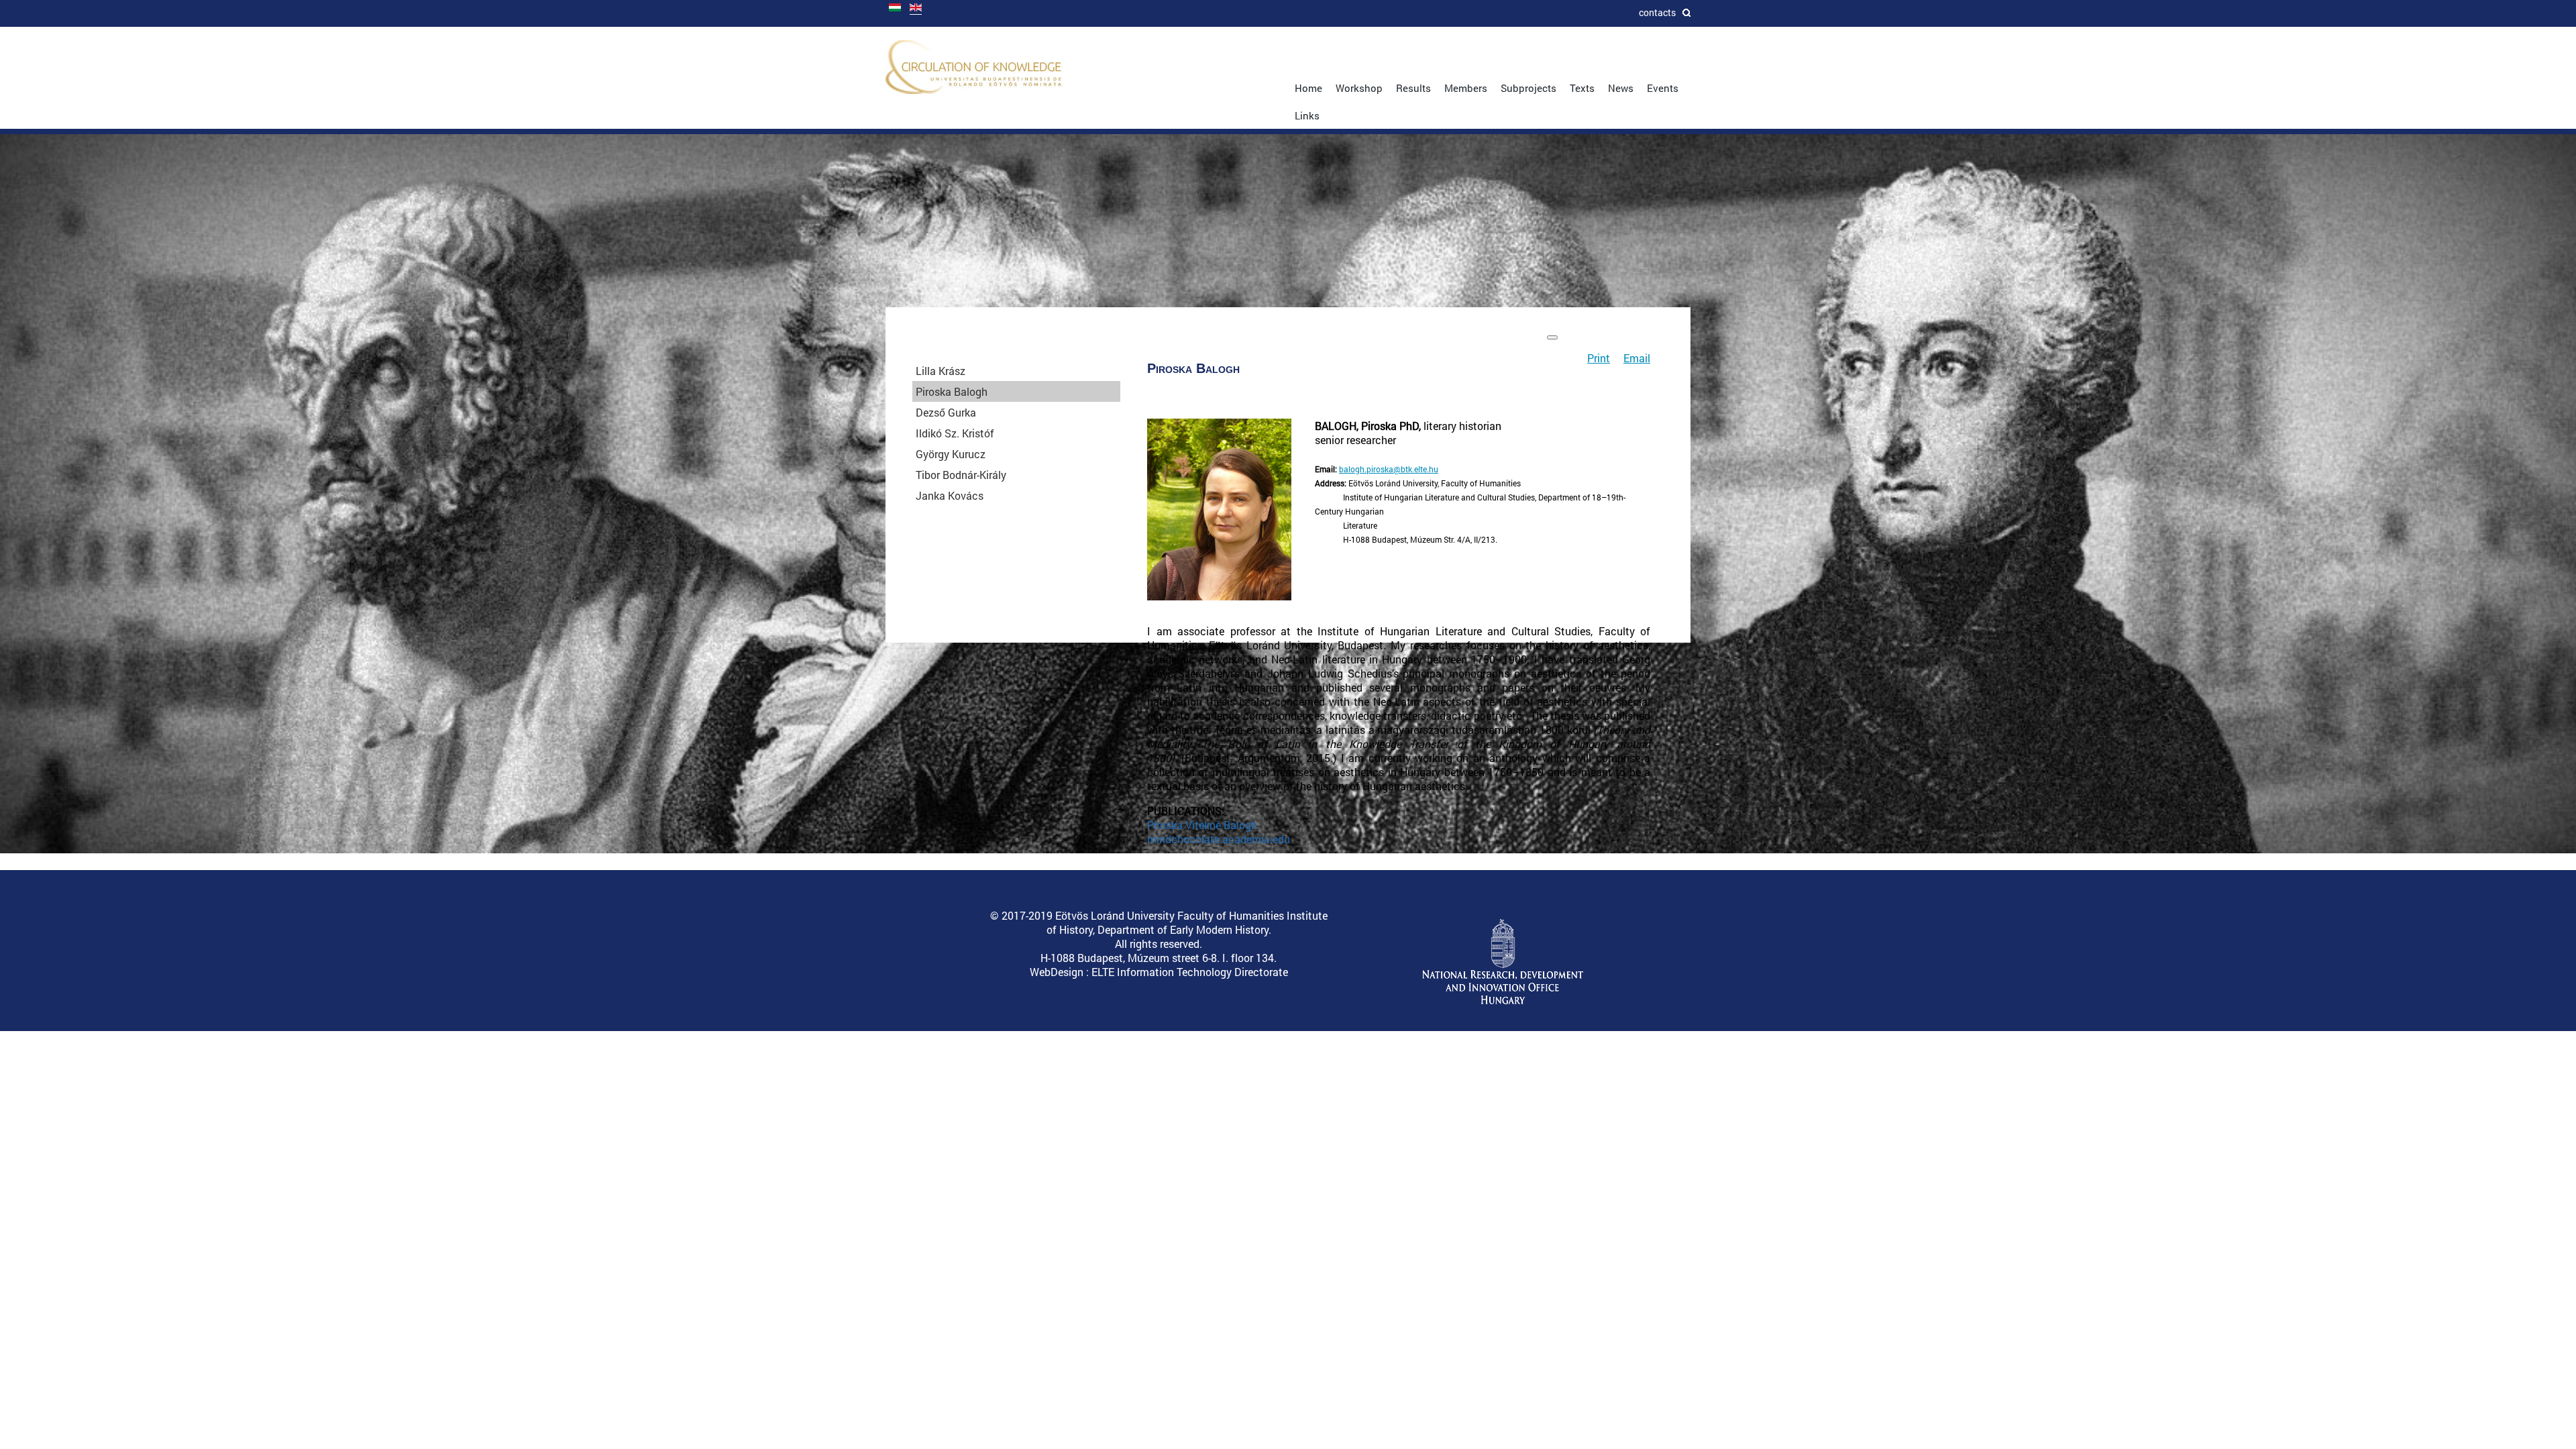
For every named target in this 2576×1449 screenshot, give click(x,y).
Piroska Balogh (952, 391)
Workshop (1359, 88)
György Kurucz (951, 454)
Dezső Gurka (946, 412)
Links (1307, 115)
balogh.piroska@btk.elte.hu (1389, 469)
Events (1663, 88)
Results (1413, 88)
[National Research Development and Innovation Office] (1503, 1001)
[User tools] (1552, 337)
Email (1637, 358)
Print (1599, 358)
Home (1308, 88)
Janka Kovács (950, 495)
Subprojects (1528, 88)
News (1621, 88)
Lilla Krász (941, 371)
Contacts (1657, 12)
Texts (1582, 88)
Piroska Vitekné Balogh (1202, 825)
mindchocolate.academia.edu (1219, 839)
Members (1466, 88)
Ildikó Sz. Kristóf (955, 433)
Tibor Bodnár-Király (961, 475)
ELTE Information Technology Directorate (1190, 972)
